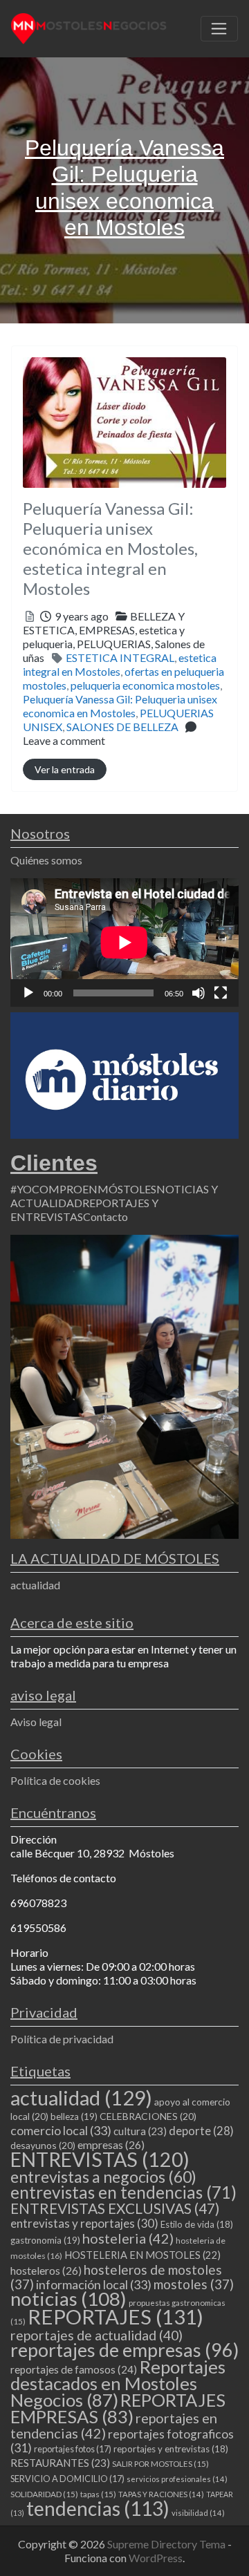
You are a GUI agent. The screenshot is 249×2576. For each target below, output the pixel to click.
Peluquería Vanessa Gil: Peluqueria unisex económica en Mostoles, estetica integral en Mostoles (110, 548)
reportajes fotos (73, 2449)
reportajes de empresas (124, 2350)
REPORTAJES (116, 2317)
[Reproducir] (28, 993)
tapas (98, 2494)
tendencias (98, 2508)
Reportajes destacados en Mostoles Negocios (118, 2383)
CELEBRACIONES (148, 2116)
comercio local (61, 2130)
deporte (201, 2131)
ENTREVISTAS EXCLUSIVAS (115, 2208)
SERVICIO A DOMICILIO (67, 2479)
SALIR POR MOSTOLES (160, 2464)
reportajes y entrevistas (171, 2449)
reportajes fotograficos (122, 2441)
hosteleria (128, 2238)
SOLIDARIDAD (44, 2494)
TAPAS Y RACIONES (161, 2494)
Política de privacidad (62, 2039)
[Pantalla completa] (221, 993)
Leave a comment (64, 740)
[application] (124, 943)
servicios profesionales (177, 2479)
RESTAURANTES (60, 2463)
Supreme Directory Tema (167, 2544)
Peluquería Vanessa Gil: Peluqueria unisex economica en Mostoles (120, 706)
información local (94, 2284)
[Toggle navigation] (219, 29)
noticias (68, 2299)
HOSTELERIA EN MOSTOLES (142, 2255)
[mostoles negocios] (89, 26)
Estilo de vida (197, 2224)
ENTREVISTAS (100, 2159)
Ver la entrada (65, 769)
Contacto (105, 1216)
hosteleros (46, 2270)
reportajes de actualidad (96, 2335)
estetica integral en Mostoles (120, 664)
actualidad (35, 1585)
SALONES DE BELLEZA (122, 727)
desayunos (43, 2145)
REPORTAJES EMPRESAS (118, 2408)
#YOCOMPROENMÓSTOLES (83, 1189)
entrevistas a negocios (103, 2177)
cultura (140, 2131)
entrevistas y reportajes (84, 2223)
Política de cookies (55, 1780)
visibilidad (198, 2513)
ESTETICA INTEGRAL (120, 657)
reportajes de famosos (74, 2369)
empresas (111, 2144)
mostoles (194, 2284)
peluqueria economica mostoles (145, 685)
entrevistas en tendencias (123, 2192)
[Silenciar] (199, 993)
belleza (74, 2116)
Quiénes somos (46, 860)
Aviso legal (36, 1722)
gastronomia (45, 2240)
